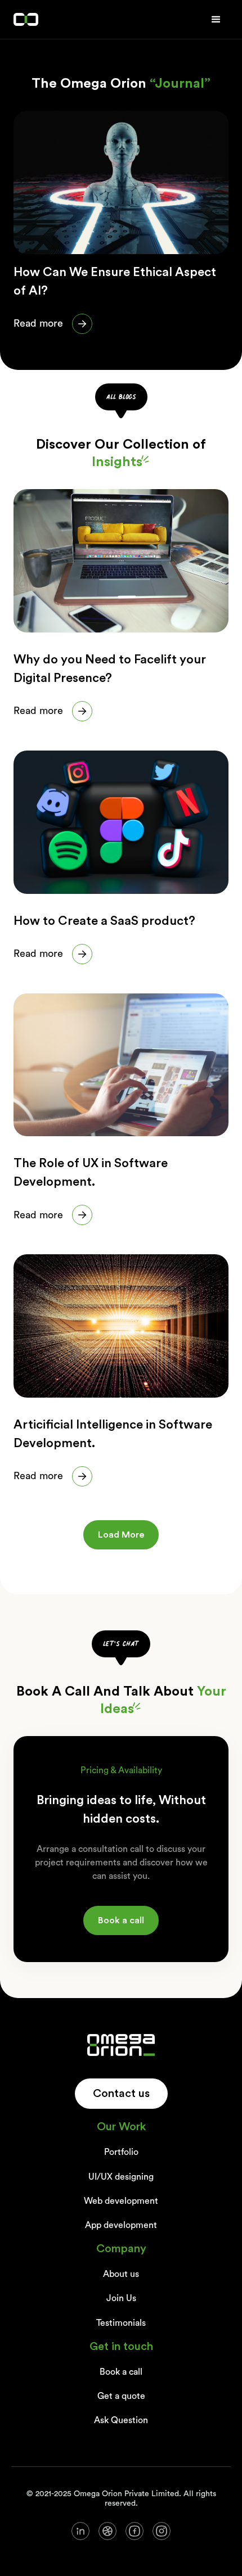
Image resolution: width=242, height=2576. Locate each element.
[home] (26, 20)
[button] (216, 20)
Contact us (121, 2094)
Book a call (121, 1920)
